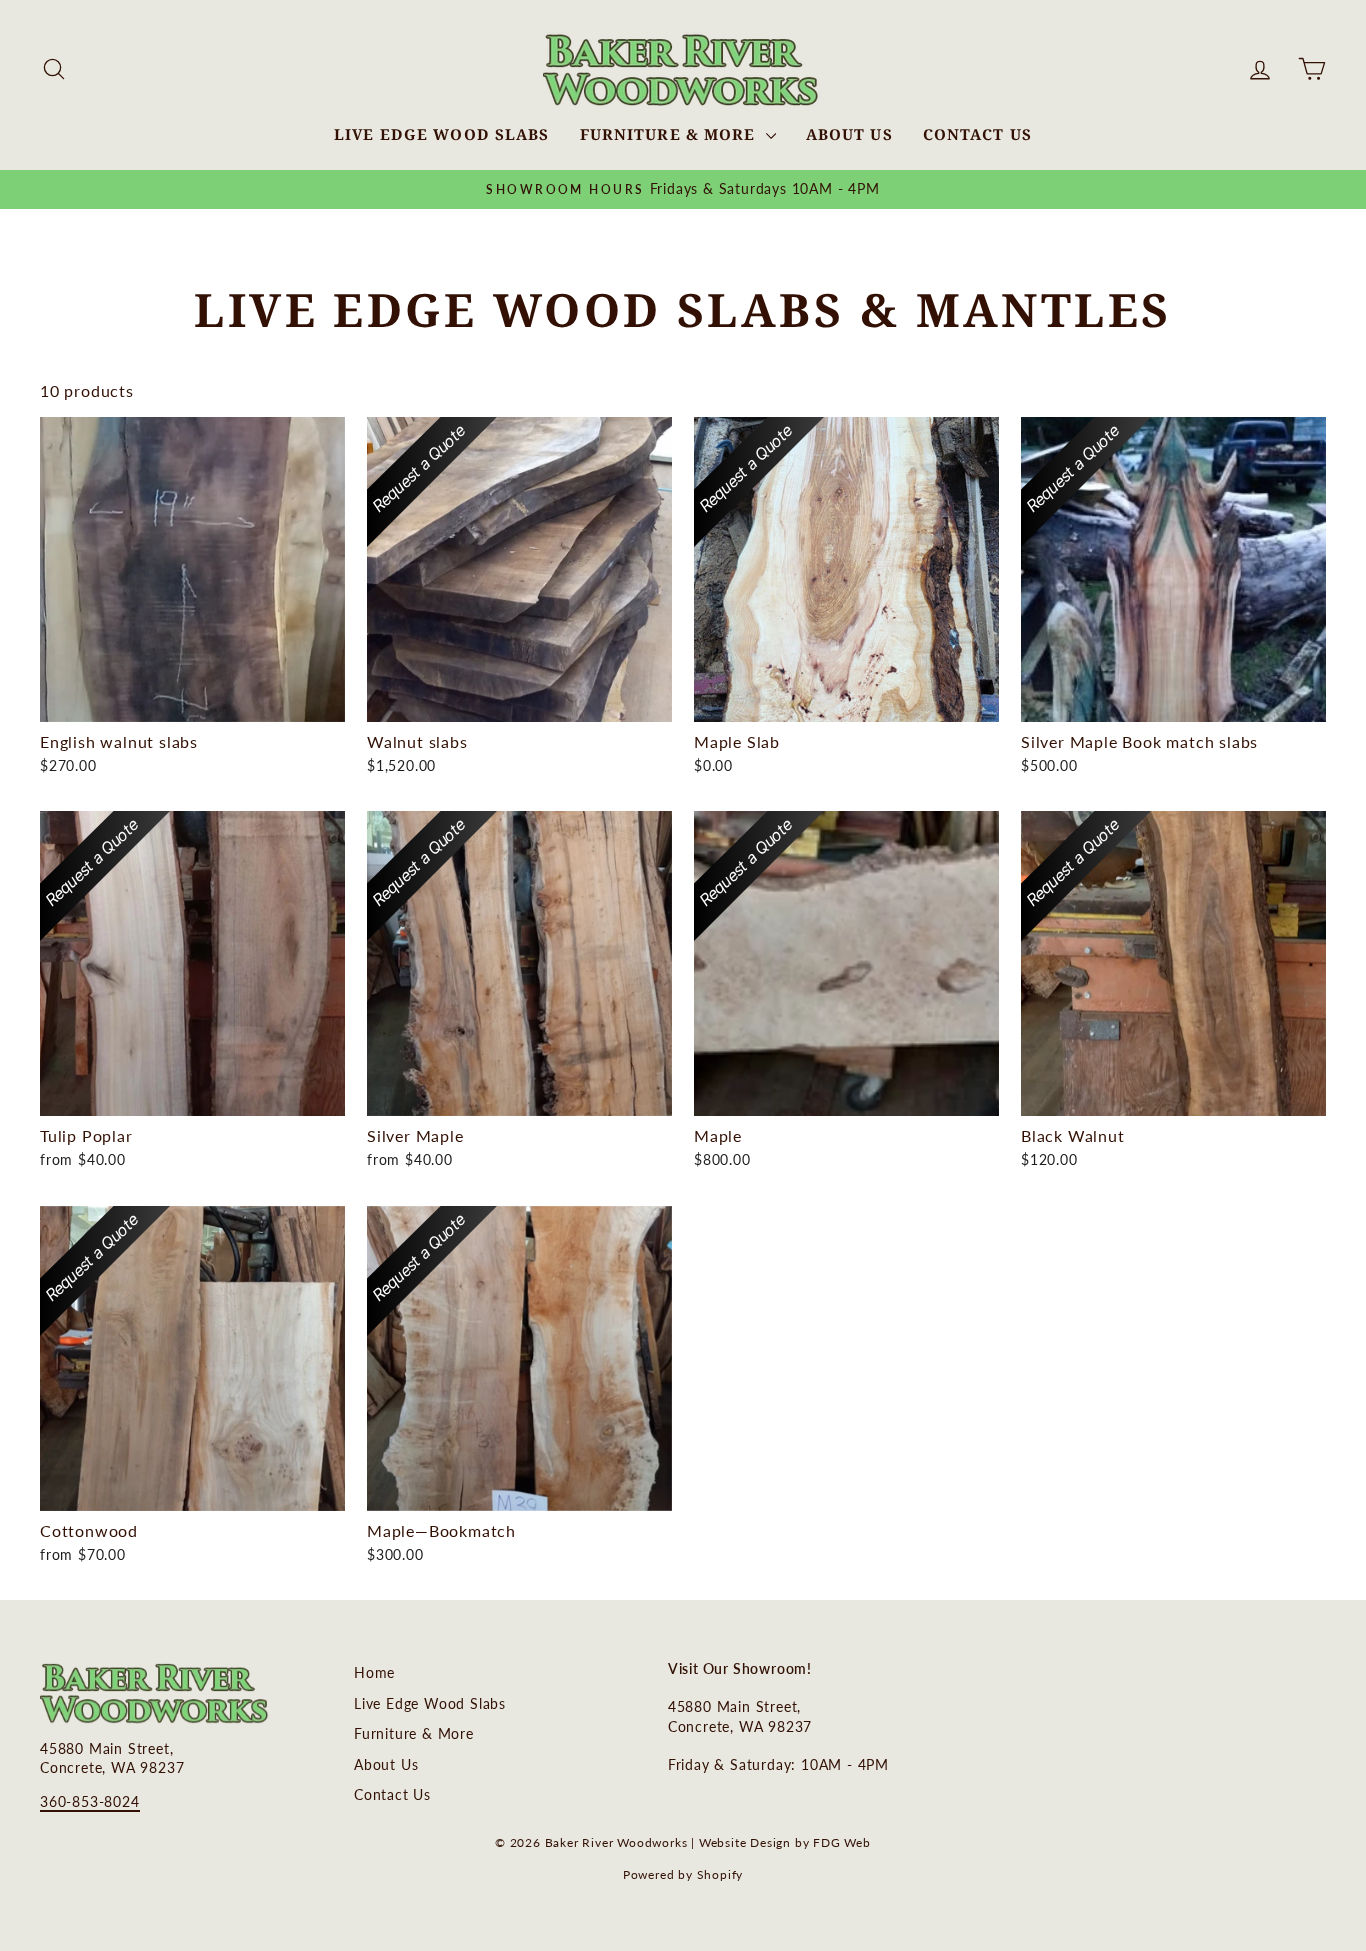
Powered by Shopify (683, 1874)
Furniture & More (670, 134)
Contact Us (977, 134)
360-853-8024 (90, 1802)
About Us (849, 134)
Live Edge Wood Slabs (442, 134)
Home (374, 1673)
